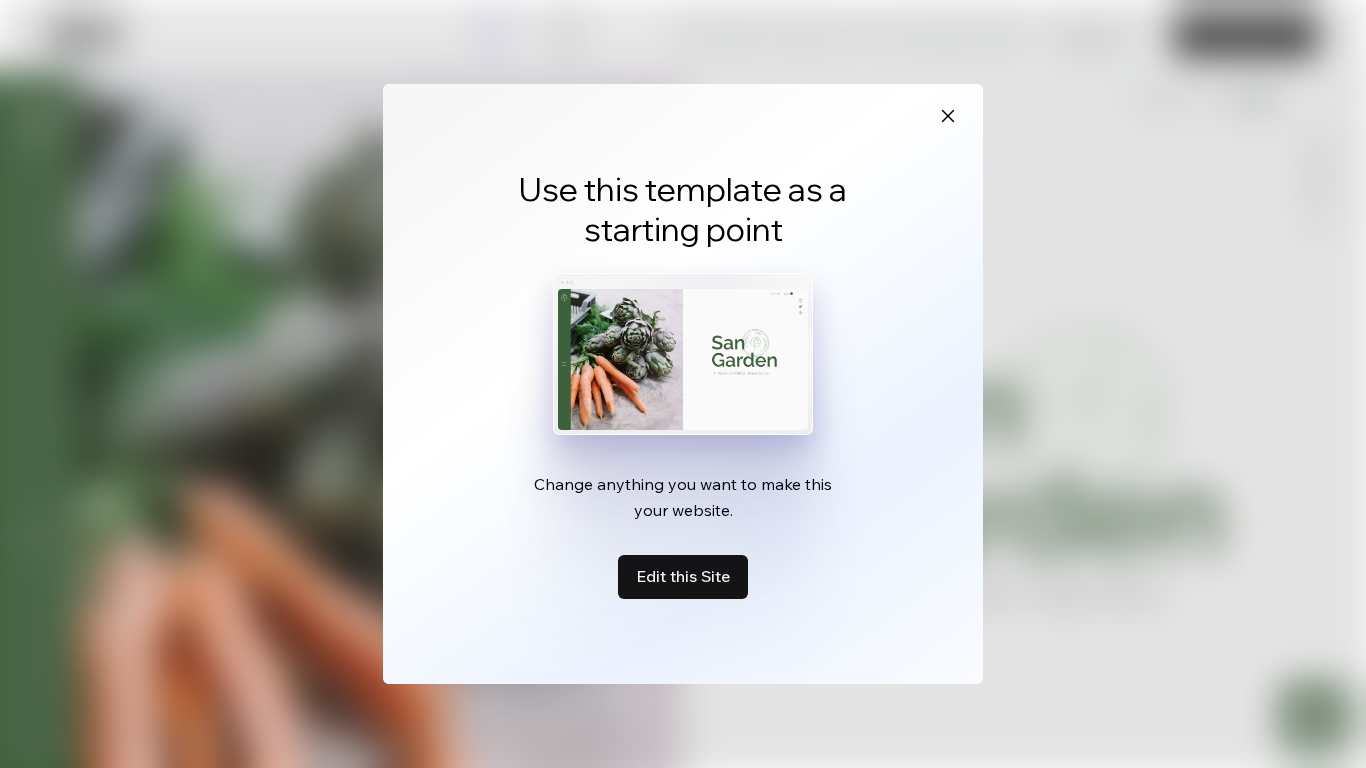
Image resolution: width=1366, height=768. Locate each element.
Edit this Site (683, 576)
